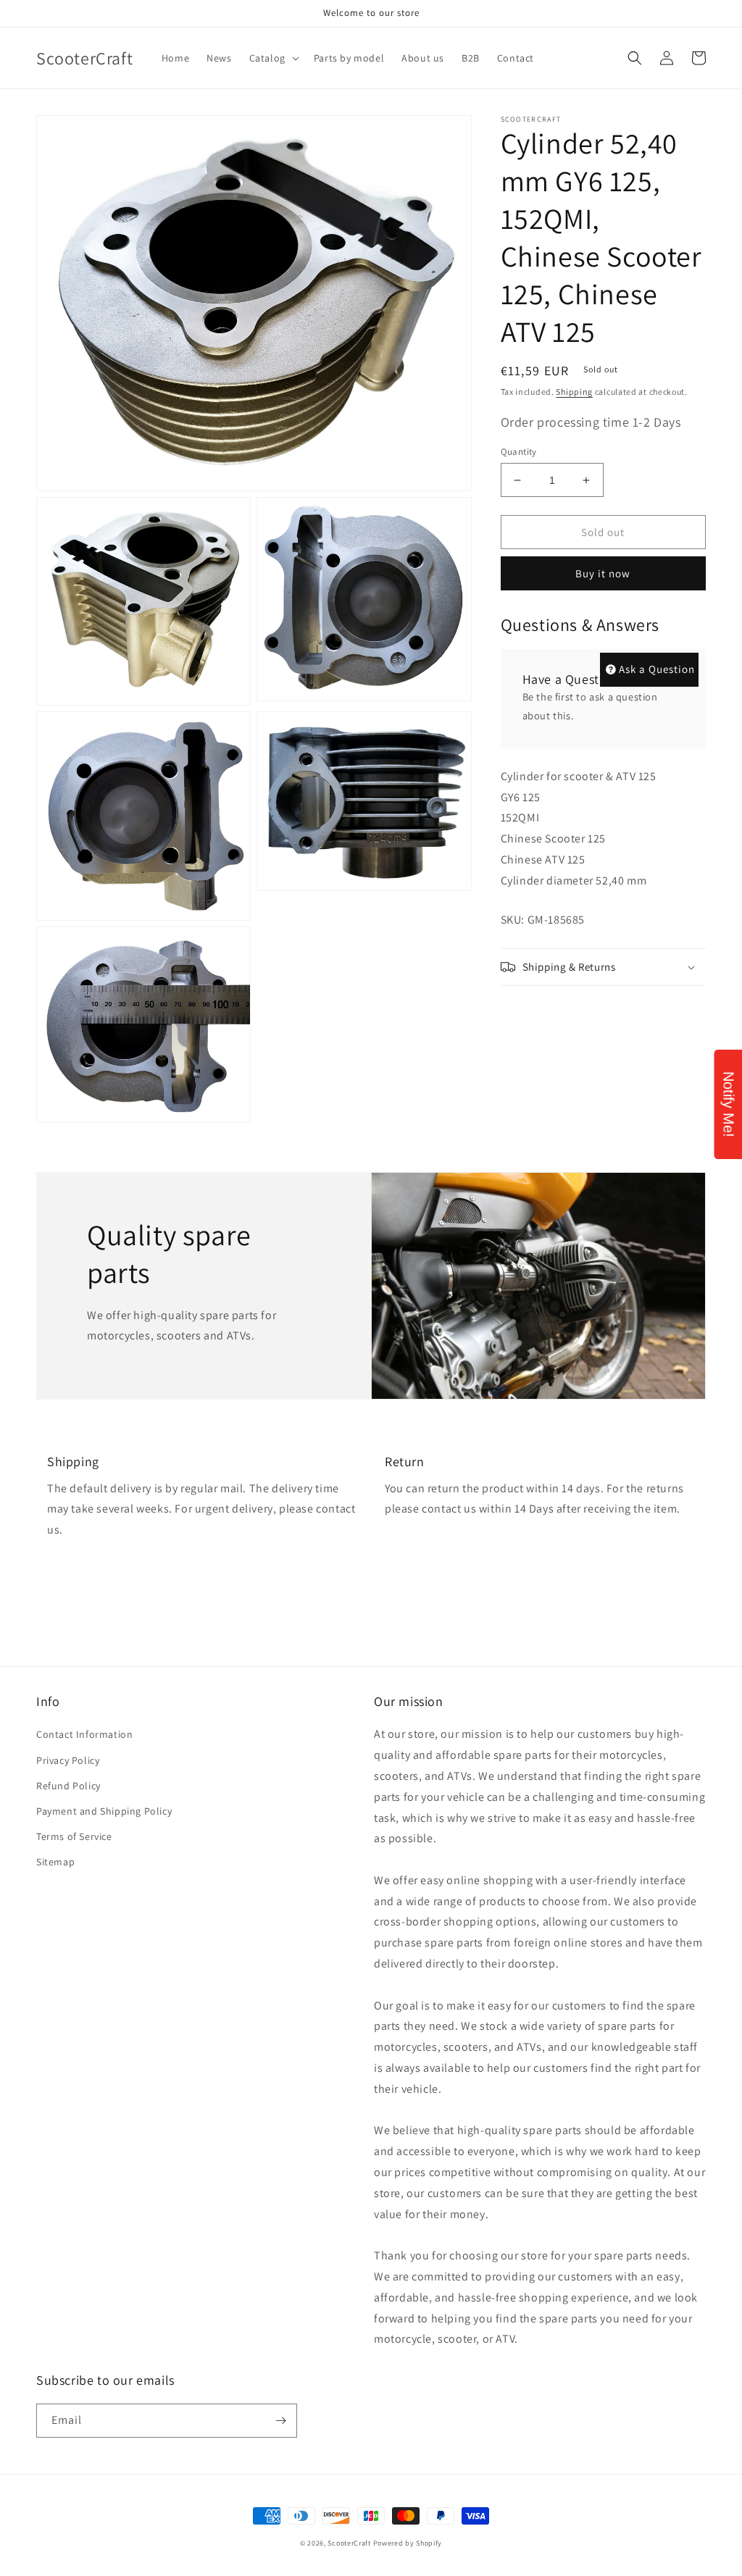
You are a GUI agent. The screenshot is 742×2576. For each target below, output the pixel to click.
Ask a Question (657, 669)
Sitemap (55, 1862)
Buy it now (603, 573)
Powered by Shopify (408, 2543)
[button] (273, 58)
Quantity (519, 452)
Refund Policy (68, 1786)
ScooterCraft (349, 2543)
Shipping (574, 392)
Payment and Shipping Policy (104, 1811)
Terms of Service (74, 1836)
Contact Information (84, 1734)
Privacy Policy (68, 1760)
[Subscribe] (280, 2421)
